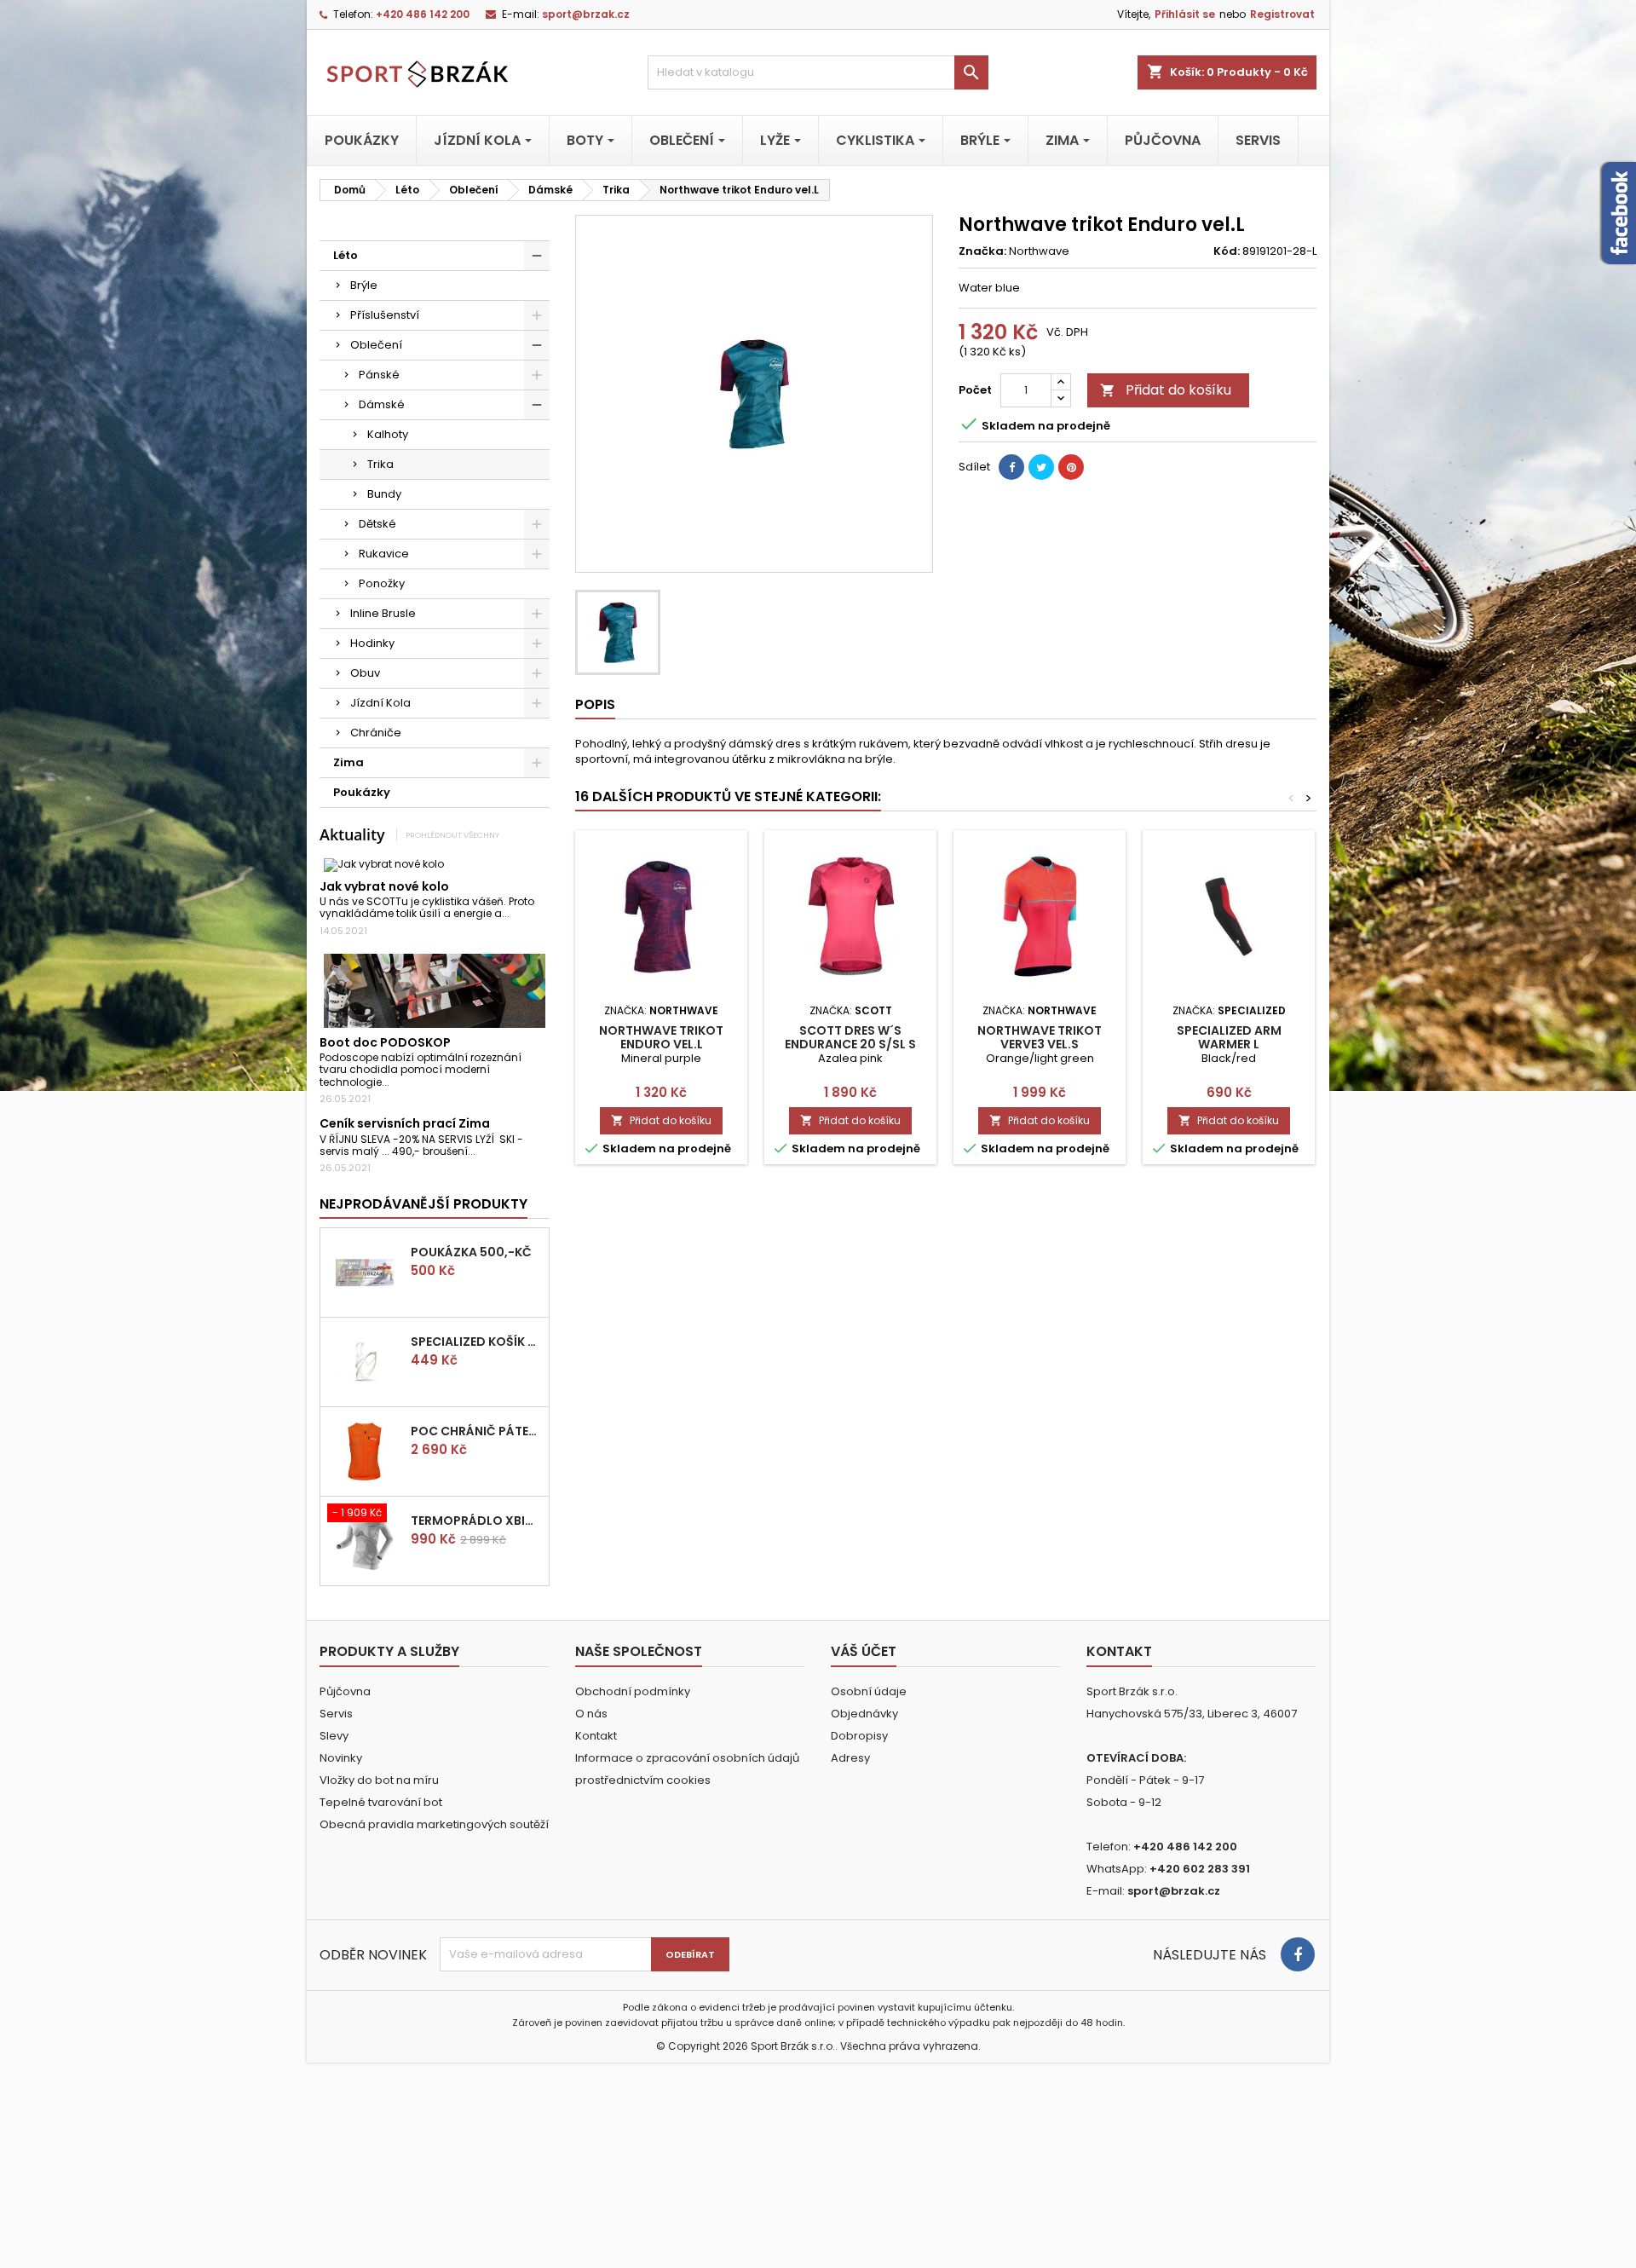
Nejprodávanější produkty (423, 1204)
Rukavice (384, 554)
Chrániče (376, 733)
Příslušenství (385, 315)
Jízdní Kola (380, 703)
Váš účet (864, 1651)
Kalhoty (388, 434)
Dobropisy (859, 1736)
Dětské (377, 524)
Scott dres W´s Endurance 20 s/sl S (850, 1037)
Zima (349, 762)
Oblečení (376, 345)
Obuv (365, 673)
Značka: (982, 251)
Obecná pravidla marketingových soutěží (434, 1824)
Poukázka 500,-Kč (471, 1252)
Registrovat (1282, 14)
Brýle (364, 285)
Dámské (382, 404)
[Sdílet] (1011, 467)
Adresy (850, 1758)
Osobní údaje (869, 1691)
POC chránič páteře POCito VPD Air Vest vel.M (476, 1431)
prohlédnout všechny (452, 835)
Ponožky (382, 583)
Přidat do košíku (1166, 390)
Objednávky (864, 1714)
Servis (336, 1714)
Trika (380, 464)
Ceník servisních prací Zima (405, 1123)
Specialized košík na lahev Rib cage (476, 1342)
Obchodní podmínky (633, 1691)
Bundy (384, 494)
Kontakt (596, 1736)
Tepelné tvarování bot (381, 1802)
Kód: (1227, 251)
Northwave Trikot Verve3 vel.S (1040, 1037)
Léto (346, 255)
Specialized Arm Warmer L (1229, 1037)
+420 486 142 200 (423, 14)
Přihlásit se (1185, 14)
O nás (591, 1714)
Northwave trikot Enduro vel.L (661, 1037)
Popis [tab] (595, 704)
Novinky (341, 1758)
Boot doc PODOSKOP (385, 1042)
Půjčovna (345, 1691)
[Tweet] (1041, 467)
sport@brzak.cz (586, 14)
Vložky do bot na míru (379, 1780)
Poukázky (362, 792)
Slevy (334, 1736)
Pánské (379, 375)
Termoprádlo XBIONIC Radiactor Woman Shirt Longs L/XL (476, 1521)
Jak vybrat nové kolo (384, 886)
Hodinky (372, 643)
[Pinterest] (1071, 467)
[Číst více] (517, 913)
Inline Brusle (383, 613)
